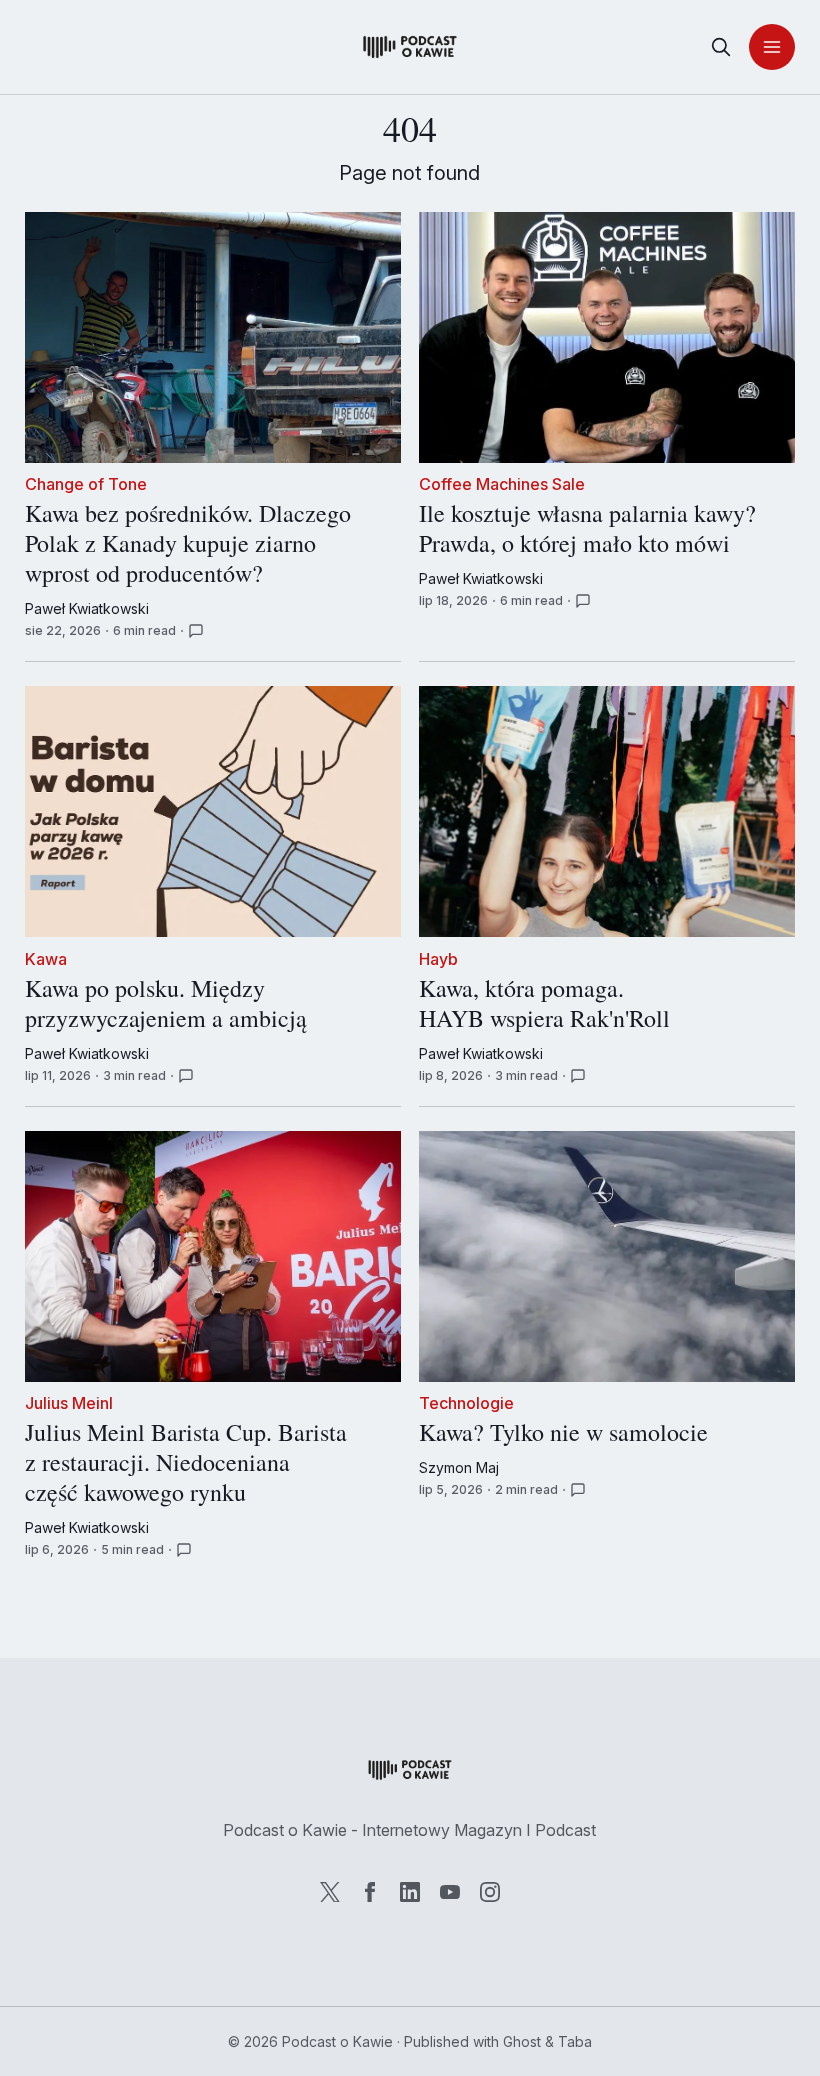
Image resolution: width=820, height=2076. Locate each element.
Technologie (466, 1404)
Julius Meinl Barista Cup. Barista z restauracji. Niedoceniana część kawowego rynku (186, 1463)
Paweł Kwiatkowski (87, 608)
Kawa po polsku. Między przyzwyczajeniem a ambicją (166, 1004)
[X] (330, 1892)
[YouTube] (450, 1892)
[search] (721, 47)
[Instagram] (490, 1892)
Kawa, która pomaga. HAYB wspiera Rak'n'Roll (544, 1004)
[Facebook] (370, 1892)
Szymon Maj (459, 1467)
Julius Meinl (69, 1404)
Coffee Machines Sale (502, 485)
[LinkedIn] (410, 1892)
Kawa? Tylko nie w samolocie (563, 1433)
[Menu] (772, 47)
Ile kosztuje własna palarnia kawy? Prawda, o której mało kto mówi (587, 529)
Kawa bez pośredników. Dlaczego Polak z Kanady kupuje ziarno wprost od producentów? (188, 544)
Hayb (438, 959)
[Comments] (196, 631)
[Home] (410, 47)
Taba (575, 2041)
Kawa (46, 959)
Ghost (522, 2041)
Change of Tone (86, 485)
